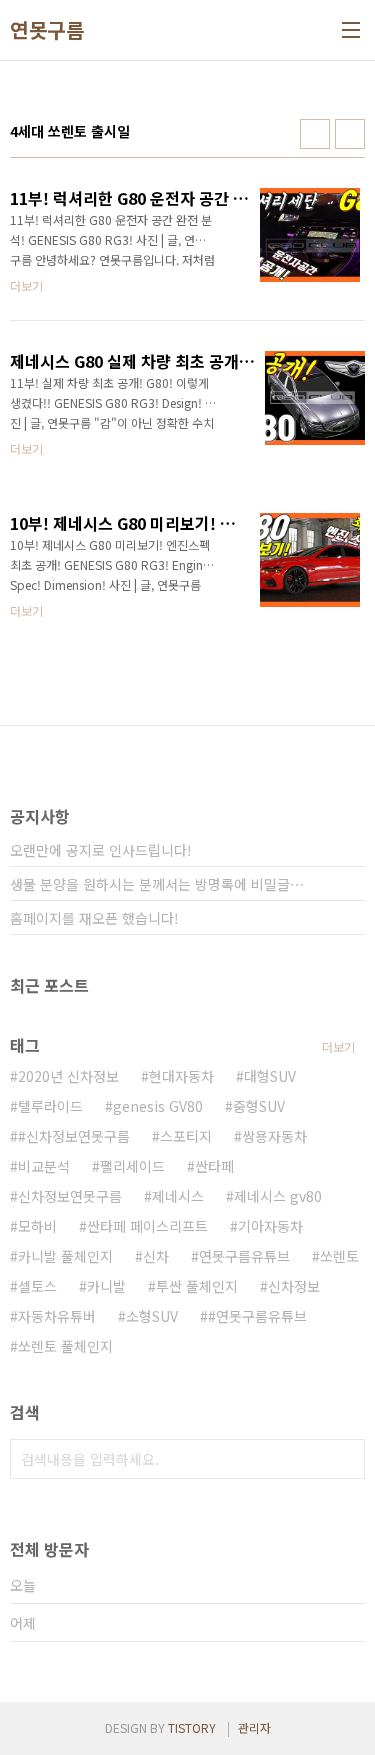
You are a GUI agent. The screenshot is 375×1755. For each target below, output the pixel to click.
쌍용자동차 (274, 1136)
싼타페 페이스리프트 (147, 1226)
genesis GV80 (158, 1106)
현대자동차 (181, 1076)
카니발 (106, 1286)
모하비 (37, 1226)
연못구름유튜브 (244, 1256)
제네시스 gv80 (278, 1196)
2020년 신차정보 (68, 1076)
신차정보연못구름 (70, 1196)
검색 (345, 1459)
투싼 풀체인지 (197, 1286)
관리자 (254, 1727)
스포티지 (186, 1136)
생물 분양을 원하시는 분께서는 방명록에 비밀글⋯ (157, 884)
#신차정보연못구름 (74, 1136)
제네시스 (178, 1196)
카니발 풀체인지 (65, 1256)
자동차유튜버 (57, 1316)
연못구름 (47, 30)
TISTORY (192, 1727)
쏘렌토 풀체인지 (65, 1346)
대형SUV (270, 1076)
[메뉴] (351, 30)
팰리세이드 (132, 1166)
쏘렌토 (339, 1256)
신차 (156, 1256)
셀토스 (37, 1286)
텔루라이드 (50, 1106)
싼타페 (214, 1166)
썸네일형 (315, 134)
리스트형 (350, 134)
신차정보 (294, 1286)
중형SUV (259, 1106)
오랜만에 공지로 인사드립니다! (101, 850)
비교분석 (44, 1166)
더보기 (338, 1046)
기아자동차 (270, 1226)
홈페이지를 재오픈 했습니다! (94, 918)
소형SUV (152, 1316)
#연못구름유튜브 (257, 1316)
